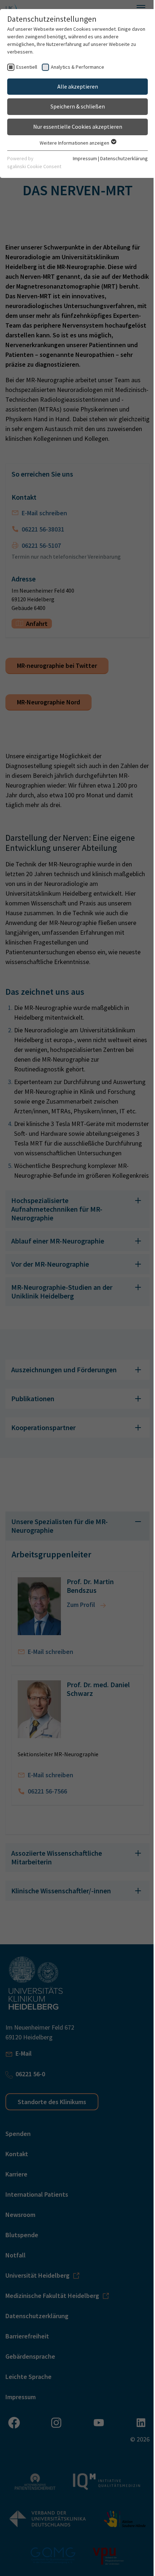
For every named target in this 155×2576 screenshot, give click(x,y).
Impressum (79, 158)
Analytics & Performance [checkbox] (77, 67)
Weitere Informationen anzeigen (72, 143)
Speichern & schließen (75, 106)
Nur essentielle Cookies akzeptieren (75, 127)
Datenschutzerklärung (119, 158)
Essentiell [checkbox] (27, 67)
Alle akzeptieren (75, 86)
